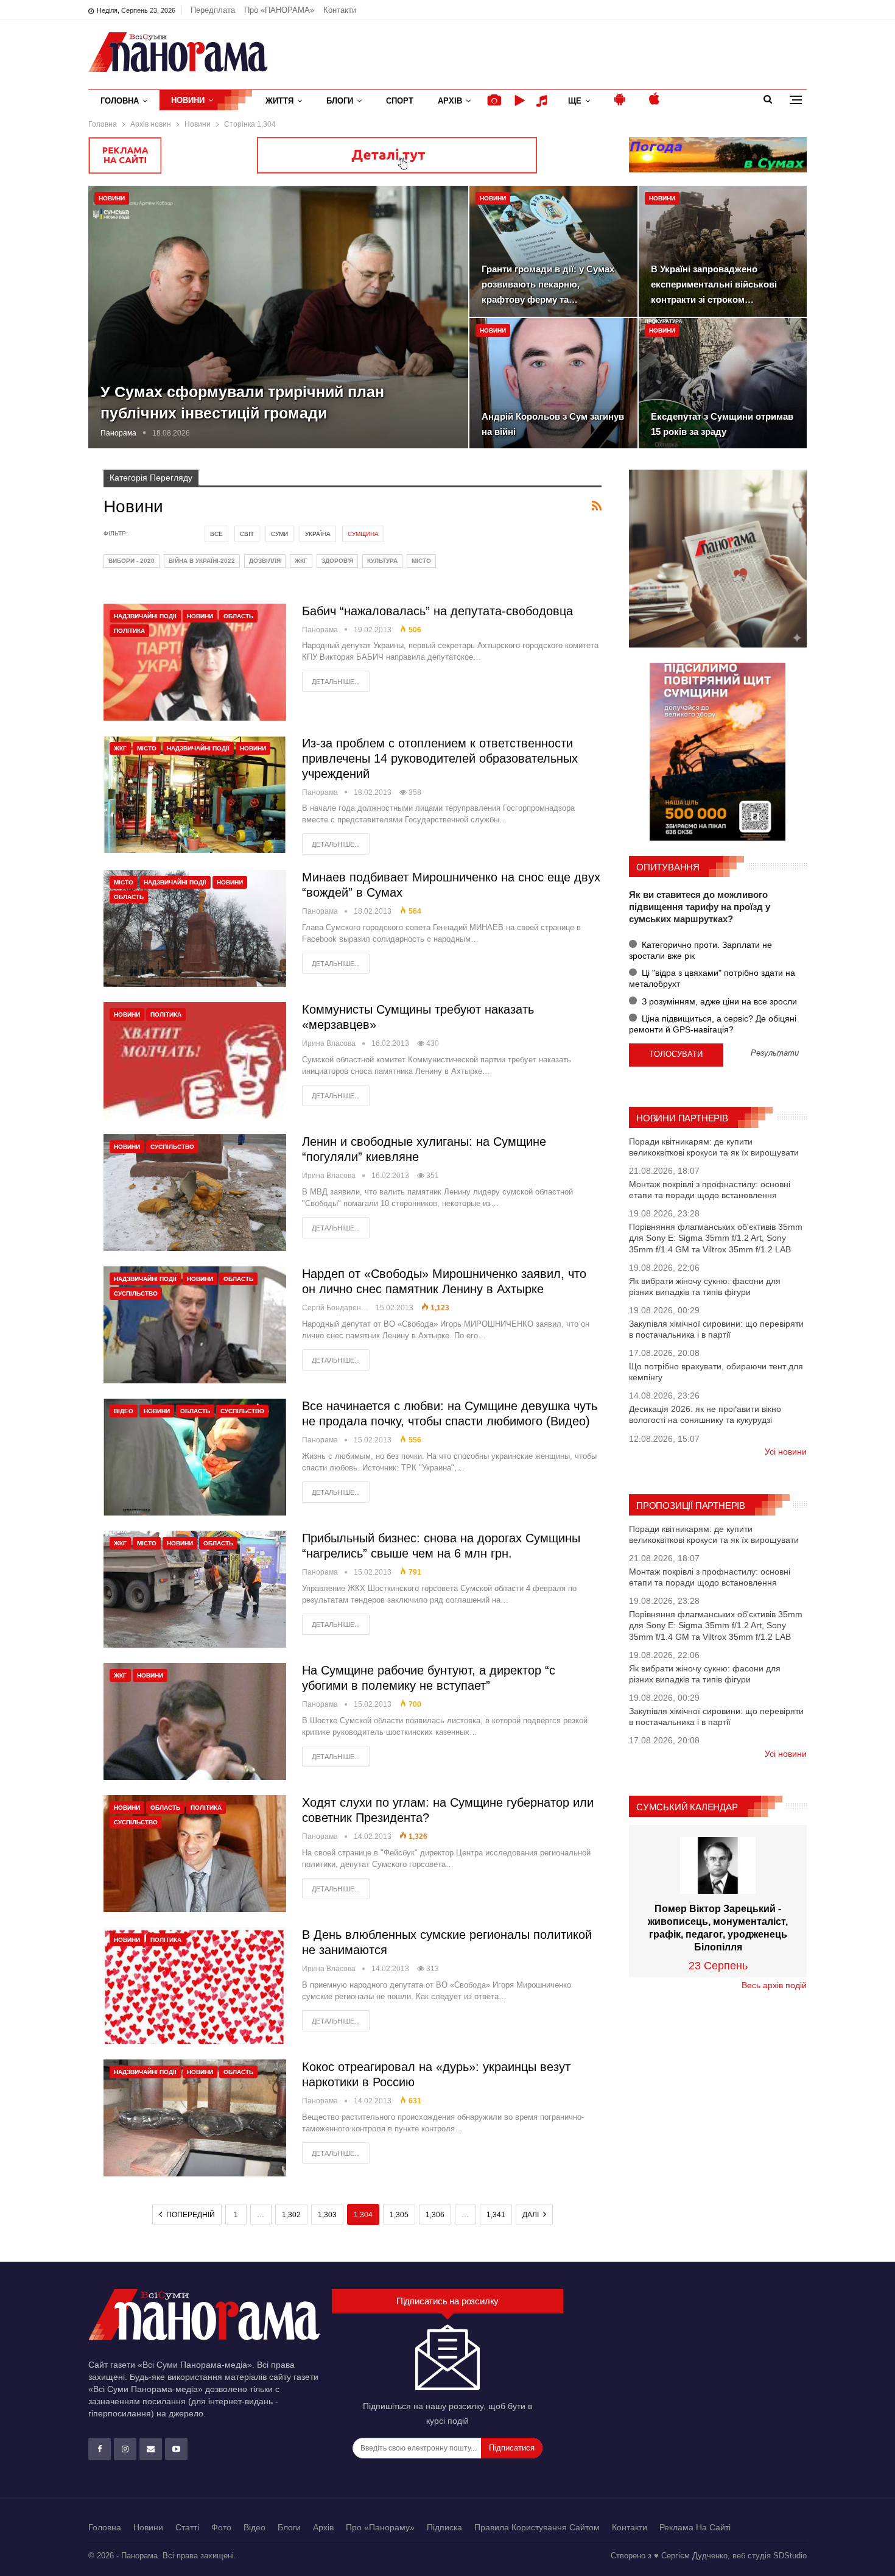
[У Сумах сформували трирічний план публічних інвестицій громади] (278, 317)
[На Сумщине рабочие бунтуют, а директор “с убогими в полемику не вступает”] (195, 1721)
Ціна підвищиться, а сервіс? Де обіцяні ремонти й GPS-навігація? (713, 1024)
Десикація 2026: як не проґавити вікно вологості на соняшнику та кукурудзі (705, 1414)
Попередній (190, 2215)
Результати (775, 1053)
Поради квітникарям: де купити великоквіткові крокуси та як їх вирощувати (714, 1147)
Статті (187, 2527)
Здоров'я (337, 561)
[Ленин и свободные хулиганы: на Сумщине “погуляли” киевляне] (195, 1193)
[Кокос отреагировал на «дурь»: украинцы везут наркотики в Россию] (195, 2118)
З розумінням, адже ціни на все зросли (718, 1001)
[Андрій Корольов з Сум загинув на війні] (553, 383)
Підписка (444, 2527)
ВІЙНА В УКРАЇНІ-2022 (202, 561)
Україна (318, 534)
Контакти (340, 10)
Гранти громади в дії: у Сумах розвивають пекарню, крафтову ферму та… (548, 284)
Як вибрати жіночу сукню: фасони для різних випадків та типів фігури (705, 1286)
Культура (382, 561)
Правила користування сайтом (537, 2527)
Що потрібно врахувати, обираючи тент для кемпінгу (716, 1372)
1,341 (496, 2215)
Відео (124, 1411)
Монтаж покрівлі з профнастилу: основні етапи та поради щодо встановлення (710, 1190)
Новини (188, 100)
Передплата (213, 10)
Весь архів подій (774, 1985)
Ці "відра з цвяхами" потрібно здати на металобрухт (712, 978)
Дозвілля (265, 561)
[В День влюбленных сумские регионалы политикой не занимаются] (195, 1986)
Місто (421, 561)
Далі (532, 2215)
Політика (129, 631)
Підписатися (512, 2448)
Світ (247, 534)
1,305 (399, 2215)
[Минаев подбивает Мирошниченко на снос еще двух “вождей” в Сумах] (195, 928)
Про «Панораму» (380, 2527)
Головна (120, 101)
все (216, 534)
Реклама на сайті (695, 2527)
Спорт (400, 101)
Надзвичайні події (145, 616)
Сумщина (363, 534)
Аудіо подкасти (544, 101)
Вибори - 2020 (132, 561)
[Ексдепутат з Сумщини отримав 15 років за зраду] (723, 383)
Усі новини (786, 1452)
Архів (450, 101)
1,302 (291, 2215)
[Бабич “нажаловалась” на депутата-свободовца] (195, 662)
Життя (279, 101)
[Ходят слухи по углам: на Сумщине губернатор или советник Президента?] (195, 1854)
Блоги (340, 101)
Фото (221, 2527)
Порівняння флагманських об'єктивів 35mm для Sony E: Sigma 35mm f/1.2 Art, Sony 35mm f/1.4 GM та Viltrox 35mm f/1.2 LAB (716, 1238)
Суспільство (172, 1147)
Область (238, 616)
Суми (279, 534)
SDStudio (790, 2556)
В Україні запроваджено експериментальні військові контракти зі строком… (714, 284)
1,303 (327, 2215)
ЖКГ (301, 561)
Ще (575, 101)
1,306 (435, 2215)
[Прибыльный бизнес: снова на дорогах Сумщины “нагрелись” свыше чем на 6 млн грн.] (195, 1589)
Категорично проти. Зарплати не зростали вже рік (700, 950)
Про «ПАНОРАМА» (279, 10)
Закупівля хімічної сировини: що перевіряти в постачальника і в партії (716, 1329)
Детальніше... (336, 682)
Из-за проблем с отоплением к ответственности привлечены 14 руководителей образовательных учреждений (440, 758)
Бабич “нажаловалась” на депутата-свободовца (437, 611)
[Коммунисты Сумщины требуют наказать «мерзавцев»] (195, 1060)
